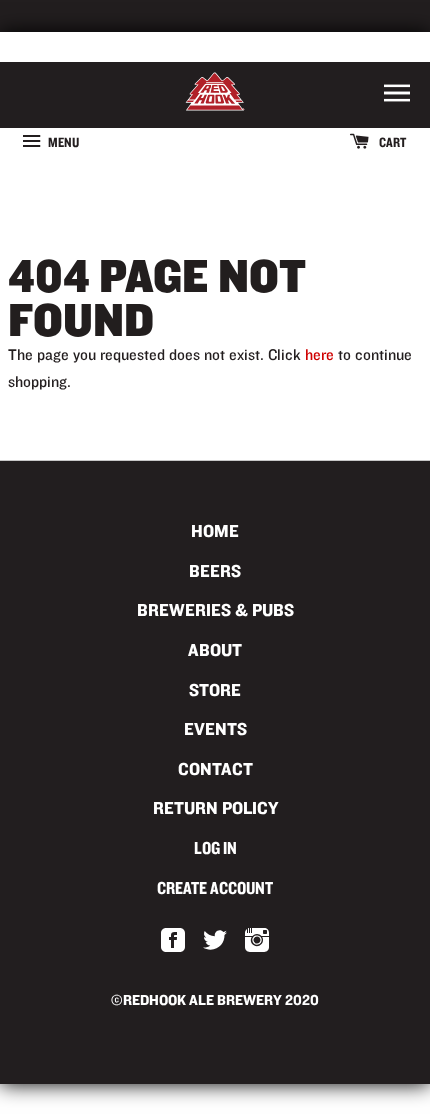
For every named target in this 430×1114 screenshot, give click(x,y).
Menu (62, 142)
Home (215, 530)
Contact (215, 768)
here (319, 354)
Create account (215, 887)
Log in (215, 847)
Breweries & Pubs (215, 609)
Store (215, 689)
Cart (391, 142)
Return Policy (215, 807)
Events (215, 728)
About (215, 649)
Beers (215, 570)
